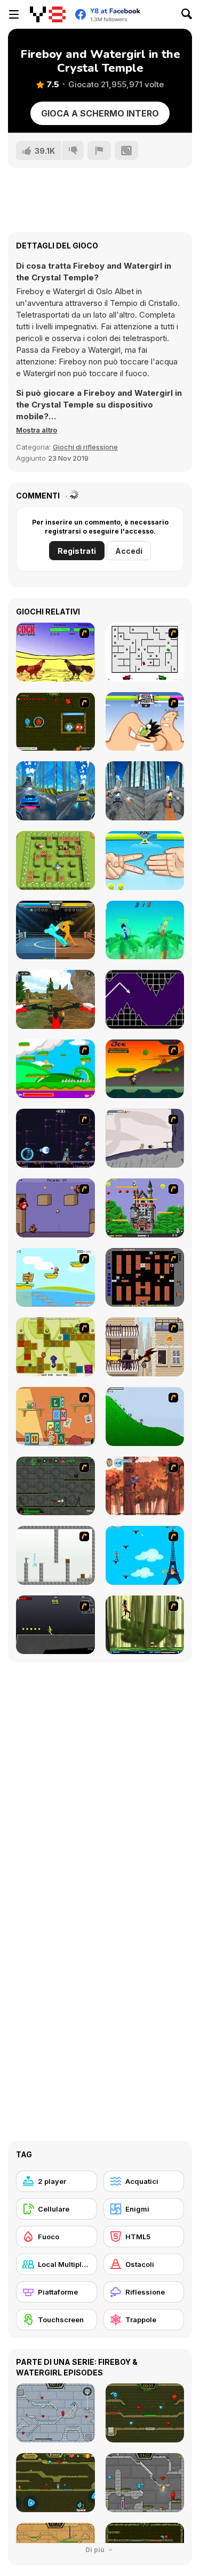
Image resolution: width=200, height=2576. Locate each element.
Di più (96, 2550)
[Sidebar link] (14, 14)
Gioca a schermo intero (100, 113)
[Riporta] (99, 151)
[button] (37, 430)
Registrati (77, 551)
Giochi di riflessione (85, 447)
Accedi (129, 551)
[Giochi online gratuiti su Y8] (48, 14)
